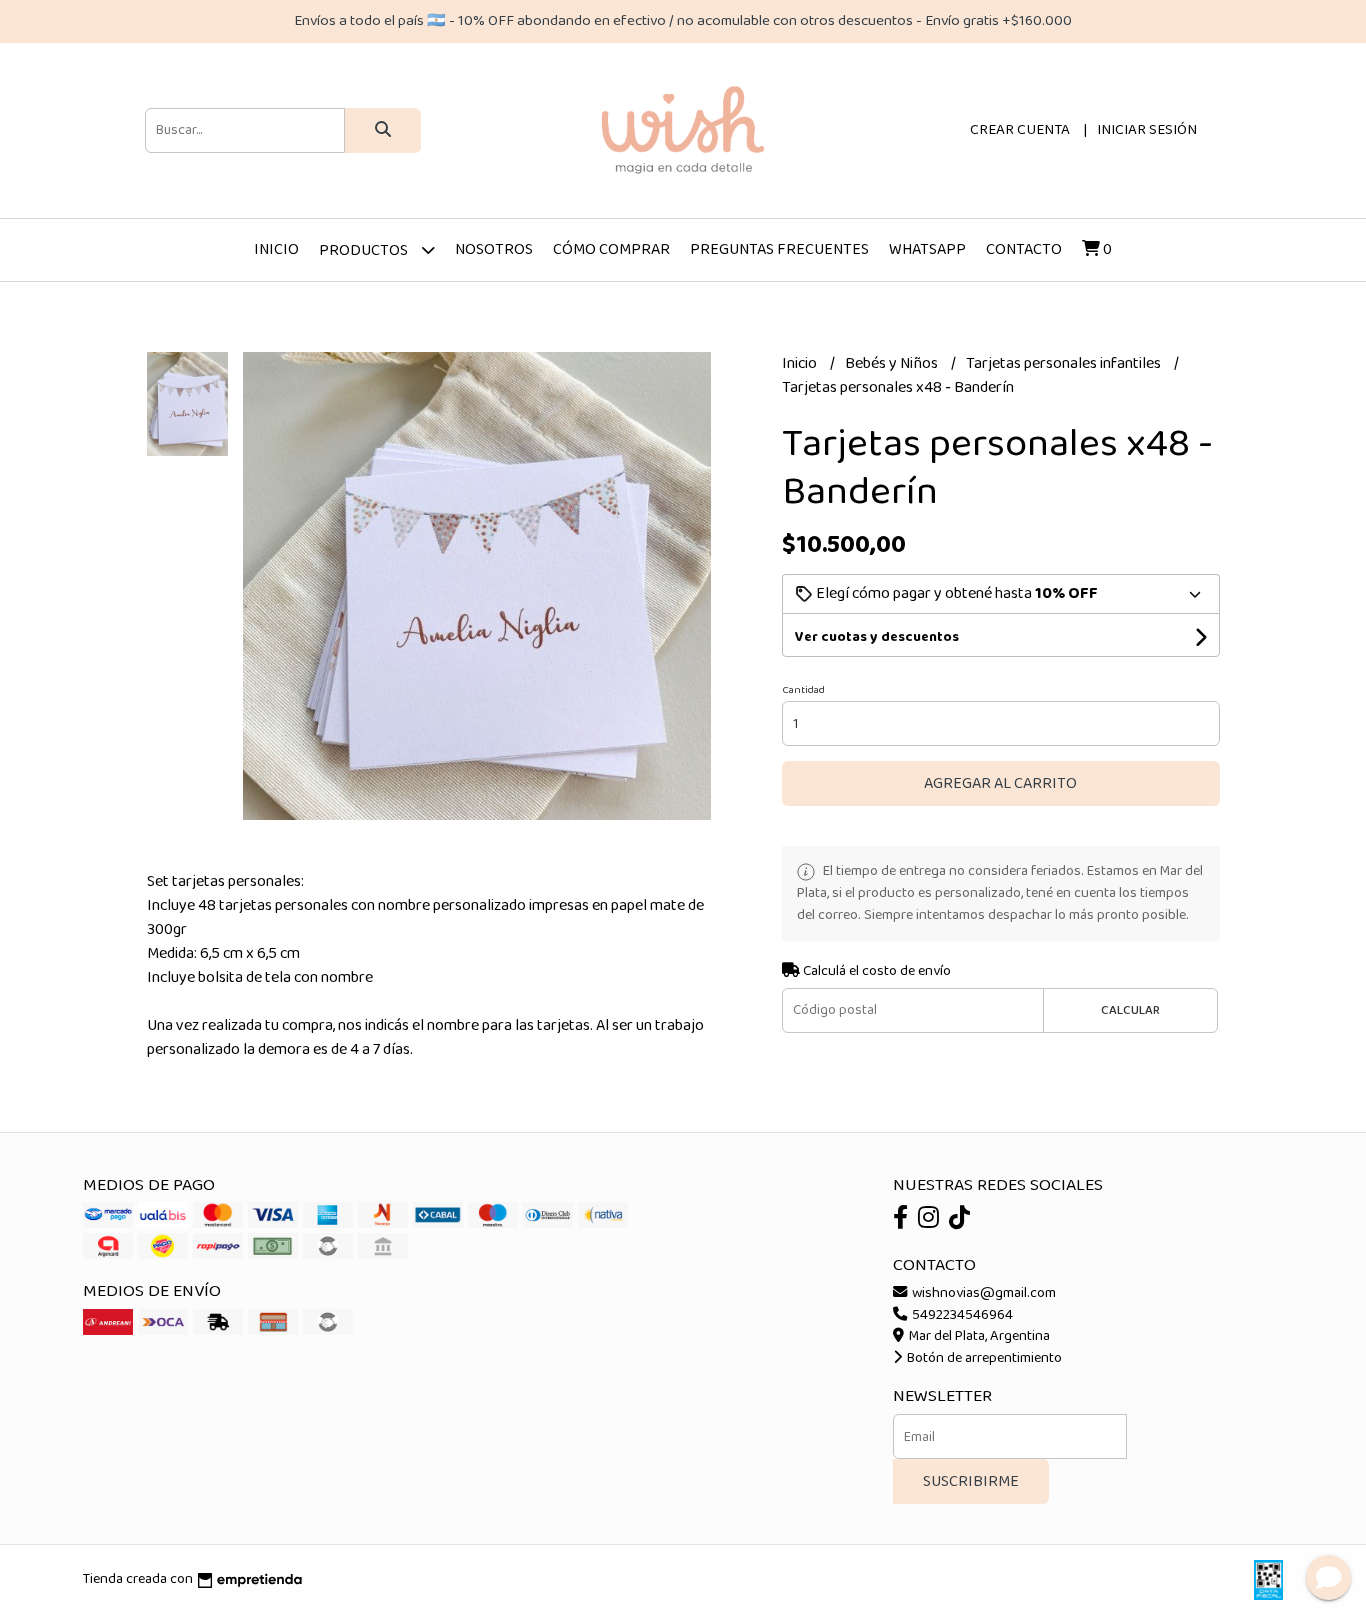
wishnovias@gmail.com (982, 1293)
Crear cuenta (1020, 130)
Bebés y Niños (893, 363)
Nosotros (494, 249)
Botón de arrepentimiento (983, 1358)
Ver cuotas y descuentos (877, 637)
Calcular (1130, 1010)
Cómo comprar (611, 249)
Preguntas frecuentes (779, 249)
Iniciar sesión (1147, 130)
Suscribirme (971, 1481)
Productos (365, 250)
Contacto (1024, 249)
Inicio (276, 249)
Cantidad (803, 690)
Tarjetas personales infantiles (1065, 363)
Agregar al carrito (1000, 783)
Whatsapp (927, 249)
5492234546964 (961, 1315)
